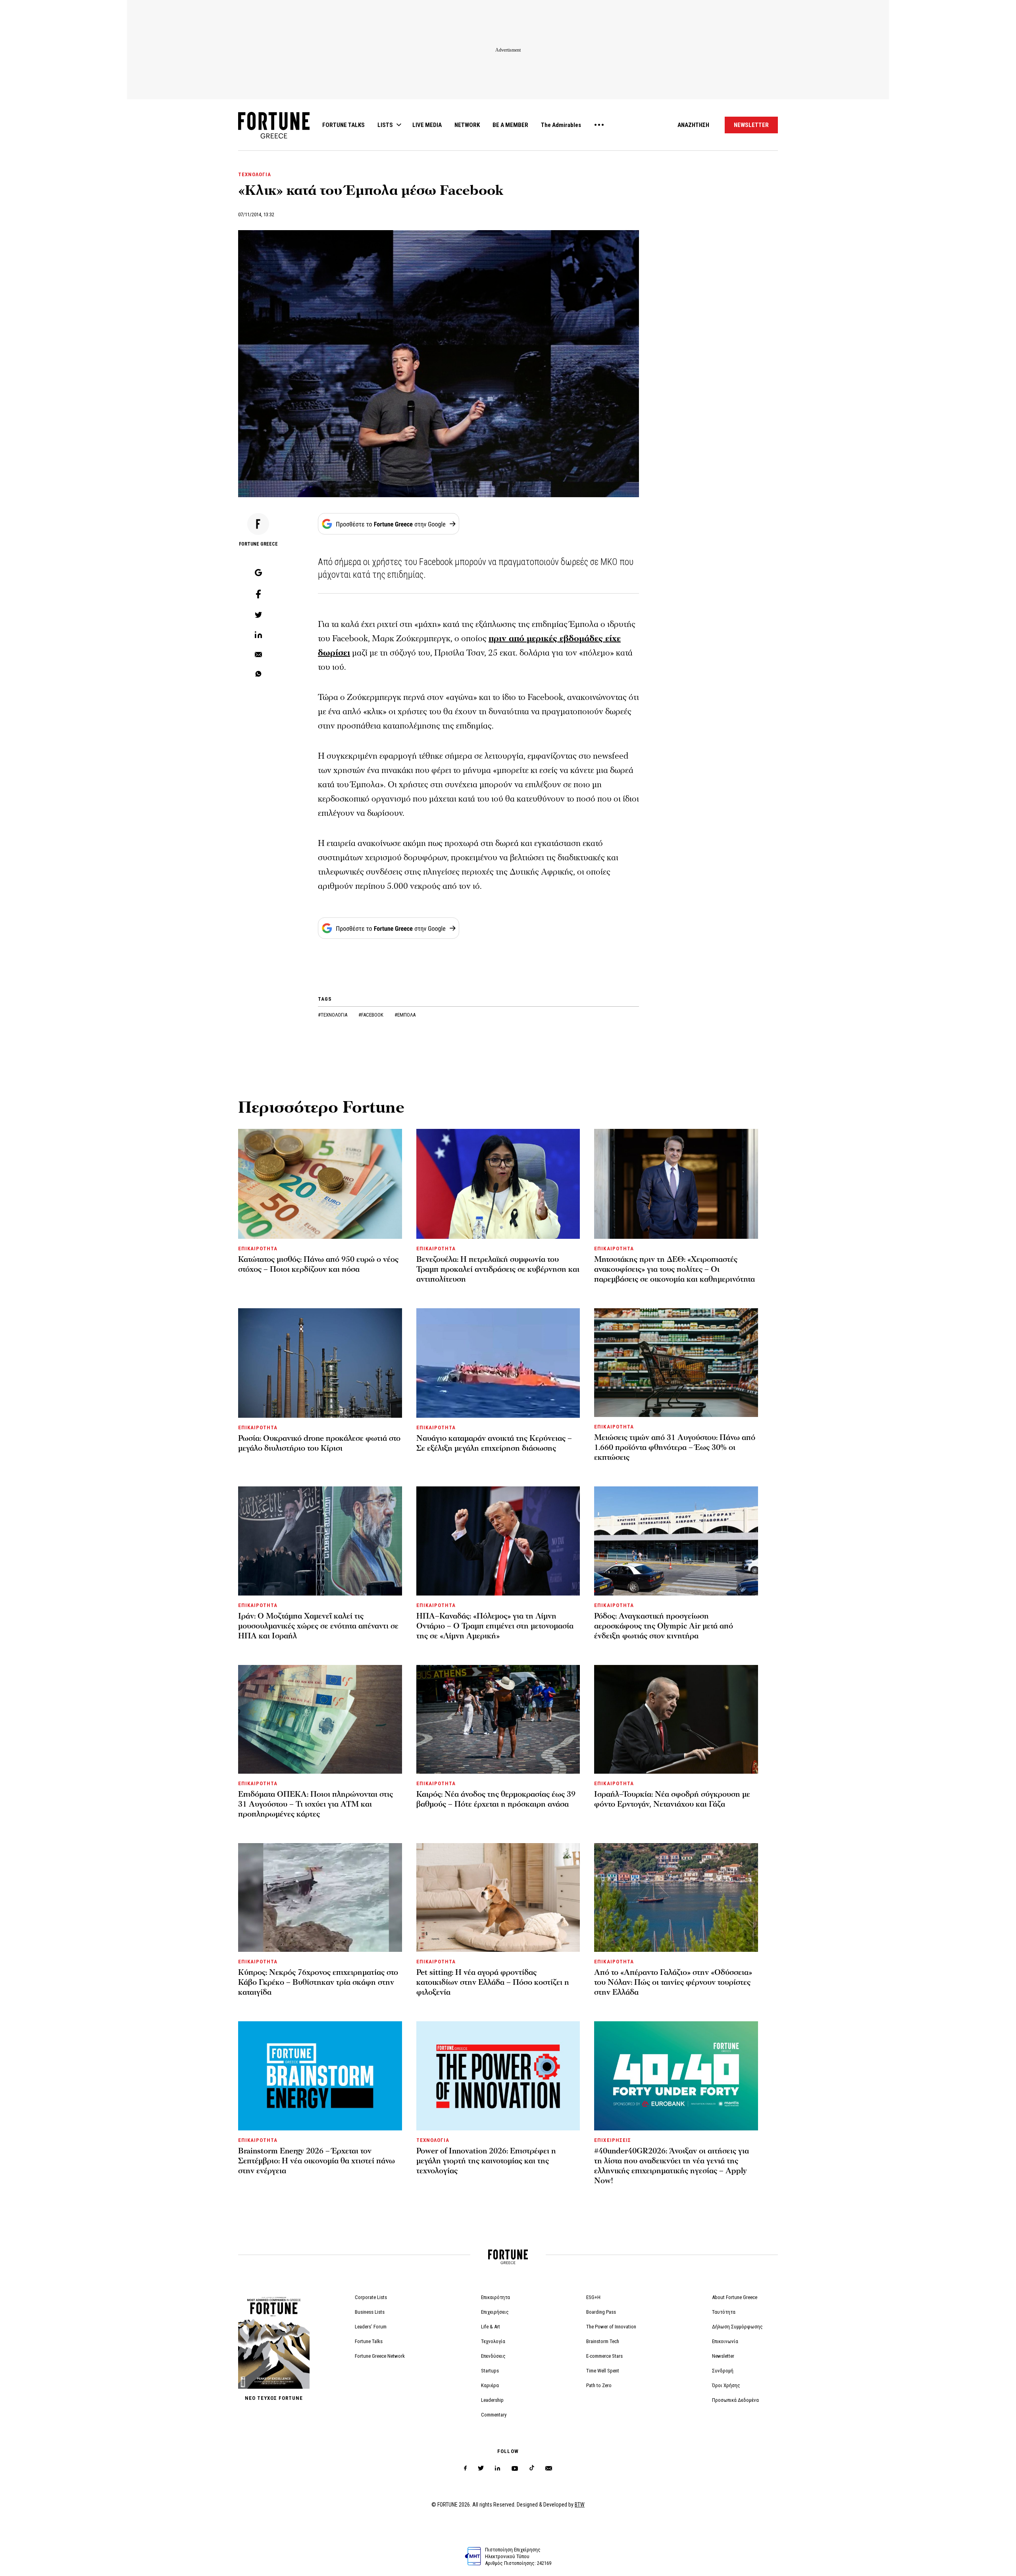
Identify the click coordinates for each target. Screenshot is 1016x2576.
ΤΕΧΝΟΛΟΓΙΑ (255, 174)
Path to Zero (599, 2385)
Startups (490, 2371)
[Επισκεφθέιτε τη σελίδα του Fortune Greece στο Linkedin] (497, 2468)
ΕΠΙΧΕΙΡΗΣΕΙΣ (612, 2140)
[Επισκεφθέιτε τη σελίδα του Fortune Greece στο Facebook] (465, 2468)
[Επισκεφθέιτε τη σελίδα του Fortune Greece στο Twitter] (481, 2468)
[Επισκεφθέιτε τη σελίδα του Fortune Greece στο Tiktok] (532, 2468)
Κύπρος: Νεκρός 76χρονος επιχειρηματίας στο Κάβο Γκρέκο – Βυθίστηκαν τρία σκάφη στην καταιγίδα (318, 1982)
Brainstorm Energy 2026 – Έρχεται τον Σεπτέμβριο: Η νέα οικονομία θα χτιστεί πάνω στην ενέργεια (317, 2161)
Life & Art (491, 2327)
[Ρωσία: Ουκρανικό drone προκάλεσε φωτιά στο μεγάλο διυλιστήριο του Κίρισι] (320, 1363)
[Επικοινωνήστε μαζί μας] (549, 2468)
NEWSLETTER (751, 125)
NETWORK (467, 125)
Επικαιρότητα (495, 2297)
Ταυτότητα (724, 2312)
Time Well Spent (603, 2371)
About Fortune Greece (735, 2297)
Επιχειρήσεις (495, 2312)
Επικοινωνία (725, 2341)
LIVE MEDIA (427, 125)
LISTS (385, 125)
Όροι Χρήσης (726, 2385)
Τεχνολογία (493, 2341)
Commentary (494, 2415)
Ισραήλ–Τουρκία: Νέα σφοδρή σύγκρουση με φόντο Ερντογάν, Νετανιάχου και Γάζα (672, 1799)
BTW (580, 2505)
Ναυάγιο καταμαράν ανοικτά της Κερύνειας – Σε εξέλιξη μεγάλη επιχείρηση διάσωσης (494, 1443)
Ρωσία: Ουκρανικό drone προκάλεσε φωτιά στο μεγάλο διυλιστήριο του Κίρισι (319, 1443)
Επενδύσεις (493, 2356)
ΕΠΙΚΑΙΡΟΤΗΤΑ (258, 1249)
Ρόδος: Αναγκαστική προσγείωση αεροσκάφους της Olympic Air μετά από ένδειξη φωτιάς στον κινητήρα (664, 1626)
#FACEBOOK (371, 1015)
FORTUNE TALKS (343, 125)
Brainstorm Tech (603, 2341)
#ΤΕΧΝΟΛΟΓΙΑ (333, 1015)
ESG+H (593, 2297)
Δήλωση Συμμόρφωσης (737, 2327)
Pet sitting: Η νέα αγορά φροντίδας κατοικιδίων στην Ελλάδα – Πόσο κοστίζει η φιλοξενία (493, 1982)
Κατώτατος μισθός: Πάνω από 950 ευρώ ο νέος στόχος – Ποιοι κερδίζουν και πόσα (318, 1264)
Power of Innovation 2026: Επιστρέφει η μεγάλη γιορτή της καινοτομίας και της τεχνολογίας (486, 2161)
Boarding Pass (601, 2312)
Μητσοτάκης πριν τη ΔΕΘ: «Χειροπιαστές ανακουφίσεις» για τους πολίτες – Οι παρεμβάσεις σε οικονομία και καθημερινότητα (674, 1269)
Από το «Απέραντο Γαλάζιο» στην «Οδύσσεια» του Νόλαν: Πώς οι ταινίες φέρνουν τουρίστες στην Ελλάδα (673, 1982)
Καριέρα (490, 2385)
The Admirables (561, 125)
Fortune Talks (369, 2341)
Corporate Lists (371, 2297)
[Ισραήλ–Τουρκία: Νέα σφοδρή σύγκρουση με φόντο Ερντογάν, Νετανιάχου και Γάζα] (676, 1719)
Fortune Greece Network (380, 2356)
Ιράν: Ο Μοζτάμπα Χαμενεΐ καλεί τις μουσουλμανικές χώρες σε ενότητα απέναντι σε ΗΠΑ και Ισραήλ (318, 1626)
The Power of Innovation (611, 2327)
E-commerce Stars (604, 2356)
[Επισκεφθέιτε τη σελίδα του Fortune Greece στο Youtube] (515, 2470)
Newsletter (723, 2356)
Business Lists (370, 2312)
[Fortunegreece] (274, 136)
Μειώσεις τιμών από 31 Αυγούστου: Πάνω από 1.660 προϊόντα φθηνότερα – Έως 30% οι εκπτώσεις (675, 1448)
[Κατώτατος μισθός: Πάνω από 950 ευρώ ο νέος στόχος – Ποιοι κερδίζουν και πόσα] (320, 1184)
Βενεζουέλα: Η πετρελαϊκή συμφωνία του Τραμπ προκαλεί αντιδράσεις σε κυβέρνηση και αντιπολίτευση (498, 1269)
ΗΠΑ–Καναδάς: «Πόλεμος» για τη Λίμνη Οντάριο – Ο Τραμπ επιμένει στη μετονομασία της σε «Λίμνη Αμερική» (495, 1626)
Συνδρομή (723, 2371)
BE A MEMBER (510, 125)
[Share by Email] (258, 655)
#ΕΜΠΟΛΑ (405, 1015)
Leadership (492, 2400)
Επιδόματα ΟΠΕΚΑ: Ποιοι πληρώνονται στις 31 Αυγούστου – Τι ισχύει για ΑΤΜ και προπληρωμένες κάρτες (316, 1804)
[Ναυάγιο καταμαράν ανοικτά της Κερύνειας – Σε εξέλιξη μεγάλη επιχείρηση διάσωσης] (498, 1363)
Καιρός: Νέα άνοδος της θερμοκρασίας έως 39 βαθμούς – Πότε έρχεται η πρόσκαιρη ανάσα (496, 1799)
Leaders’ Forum (371, 2327)
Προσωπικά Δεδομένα (735, 2400)
